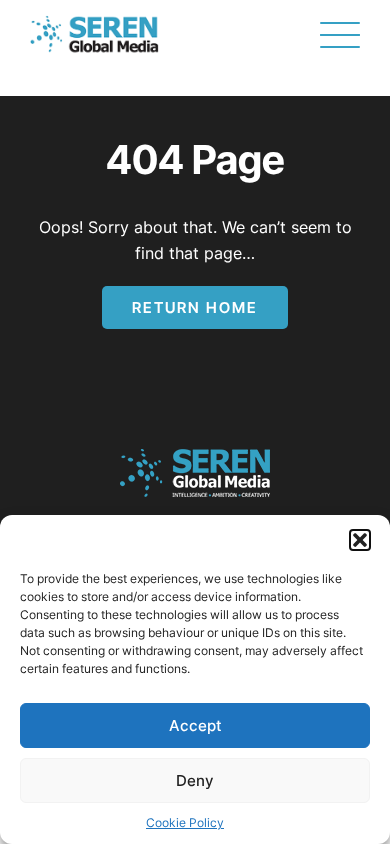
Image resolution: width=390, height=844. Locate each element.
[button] (360, 540)
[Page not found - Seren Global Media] (94, 35)
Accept (195, 725)
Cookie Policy (185, 822)
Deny (195, 780)
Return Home (195, 307)
